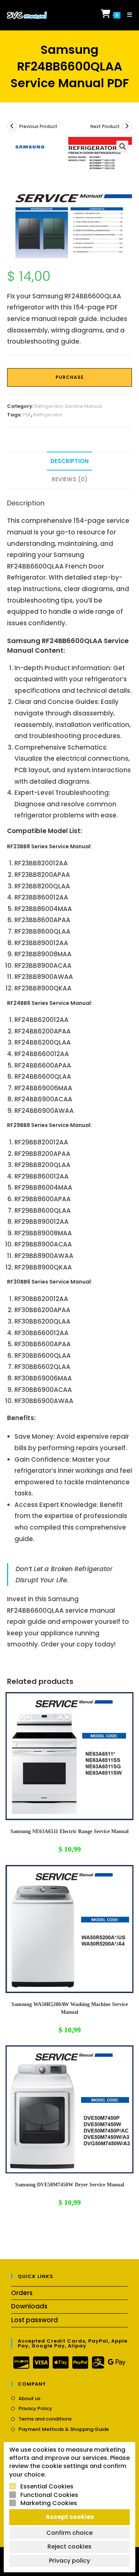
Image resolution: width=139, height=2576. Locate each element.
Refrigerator (48, 415)
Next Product (105, 126)
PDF (27, 415)
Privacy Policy (35, 2409)
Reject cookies (69, 2546)
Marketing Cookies (49, 2503)
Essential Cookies (47, 2487)
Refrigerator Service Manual (68, 406)
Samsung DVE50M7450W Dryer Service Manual (70, 2185)
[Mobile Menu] (127, 15)
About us (29, 2399)
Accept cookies (70, 2517)
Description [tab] (69, 461)
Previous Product (38, 126)
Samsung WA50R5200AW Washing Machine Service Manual (70, 2008)
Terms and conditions (45, 2419)
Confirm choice (69, 2533)
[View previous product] (12, 126)
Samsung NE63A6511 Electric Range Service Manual (69, 1831)
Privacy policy (69, 2561)
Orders (22, 2293)
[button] (122, 147)
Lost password (34, 2320)
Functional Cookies (49, 2495)
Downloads (29, 2306)
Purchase (70, 377)
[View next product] (127, 126)
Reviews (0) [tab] (69, 479)
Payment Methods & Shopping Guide (64, 2429)
